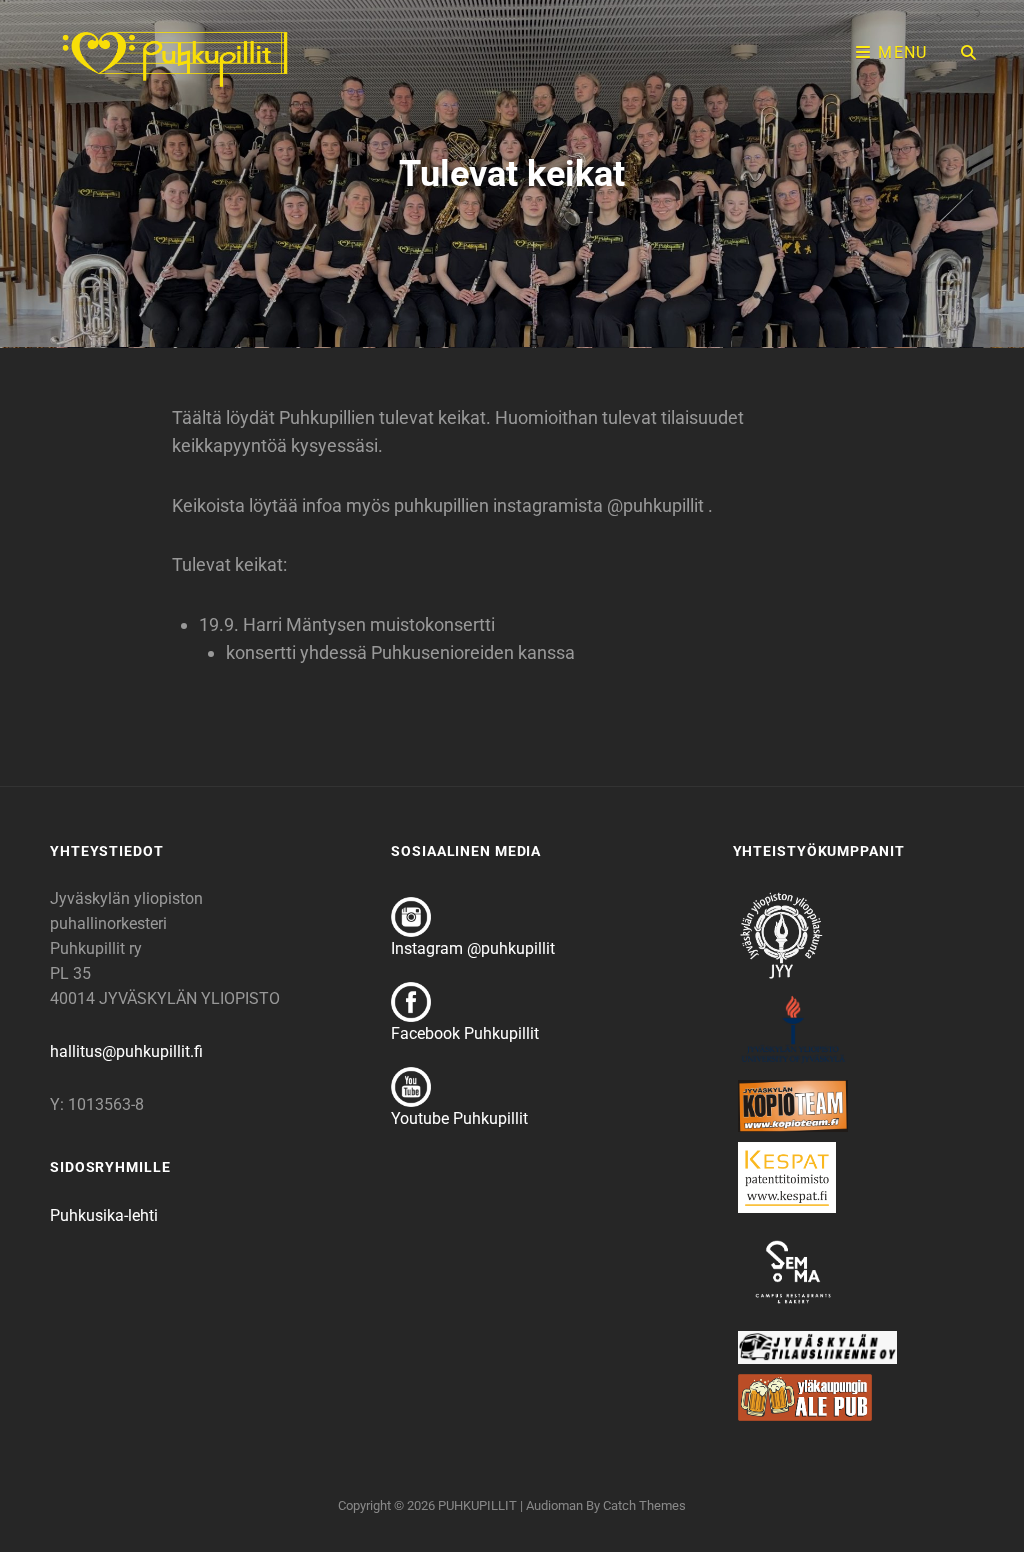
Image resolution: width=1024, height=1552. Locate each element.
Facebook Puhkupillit (465, 1033)
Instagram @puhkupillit (473, 948)
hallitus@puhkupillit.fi (126, 1051)
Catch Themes (644, 1505)
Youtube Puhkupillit (459, 1118)
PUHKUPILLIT (477, 1505)
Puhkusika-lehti (104, 1215)
